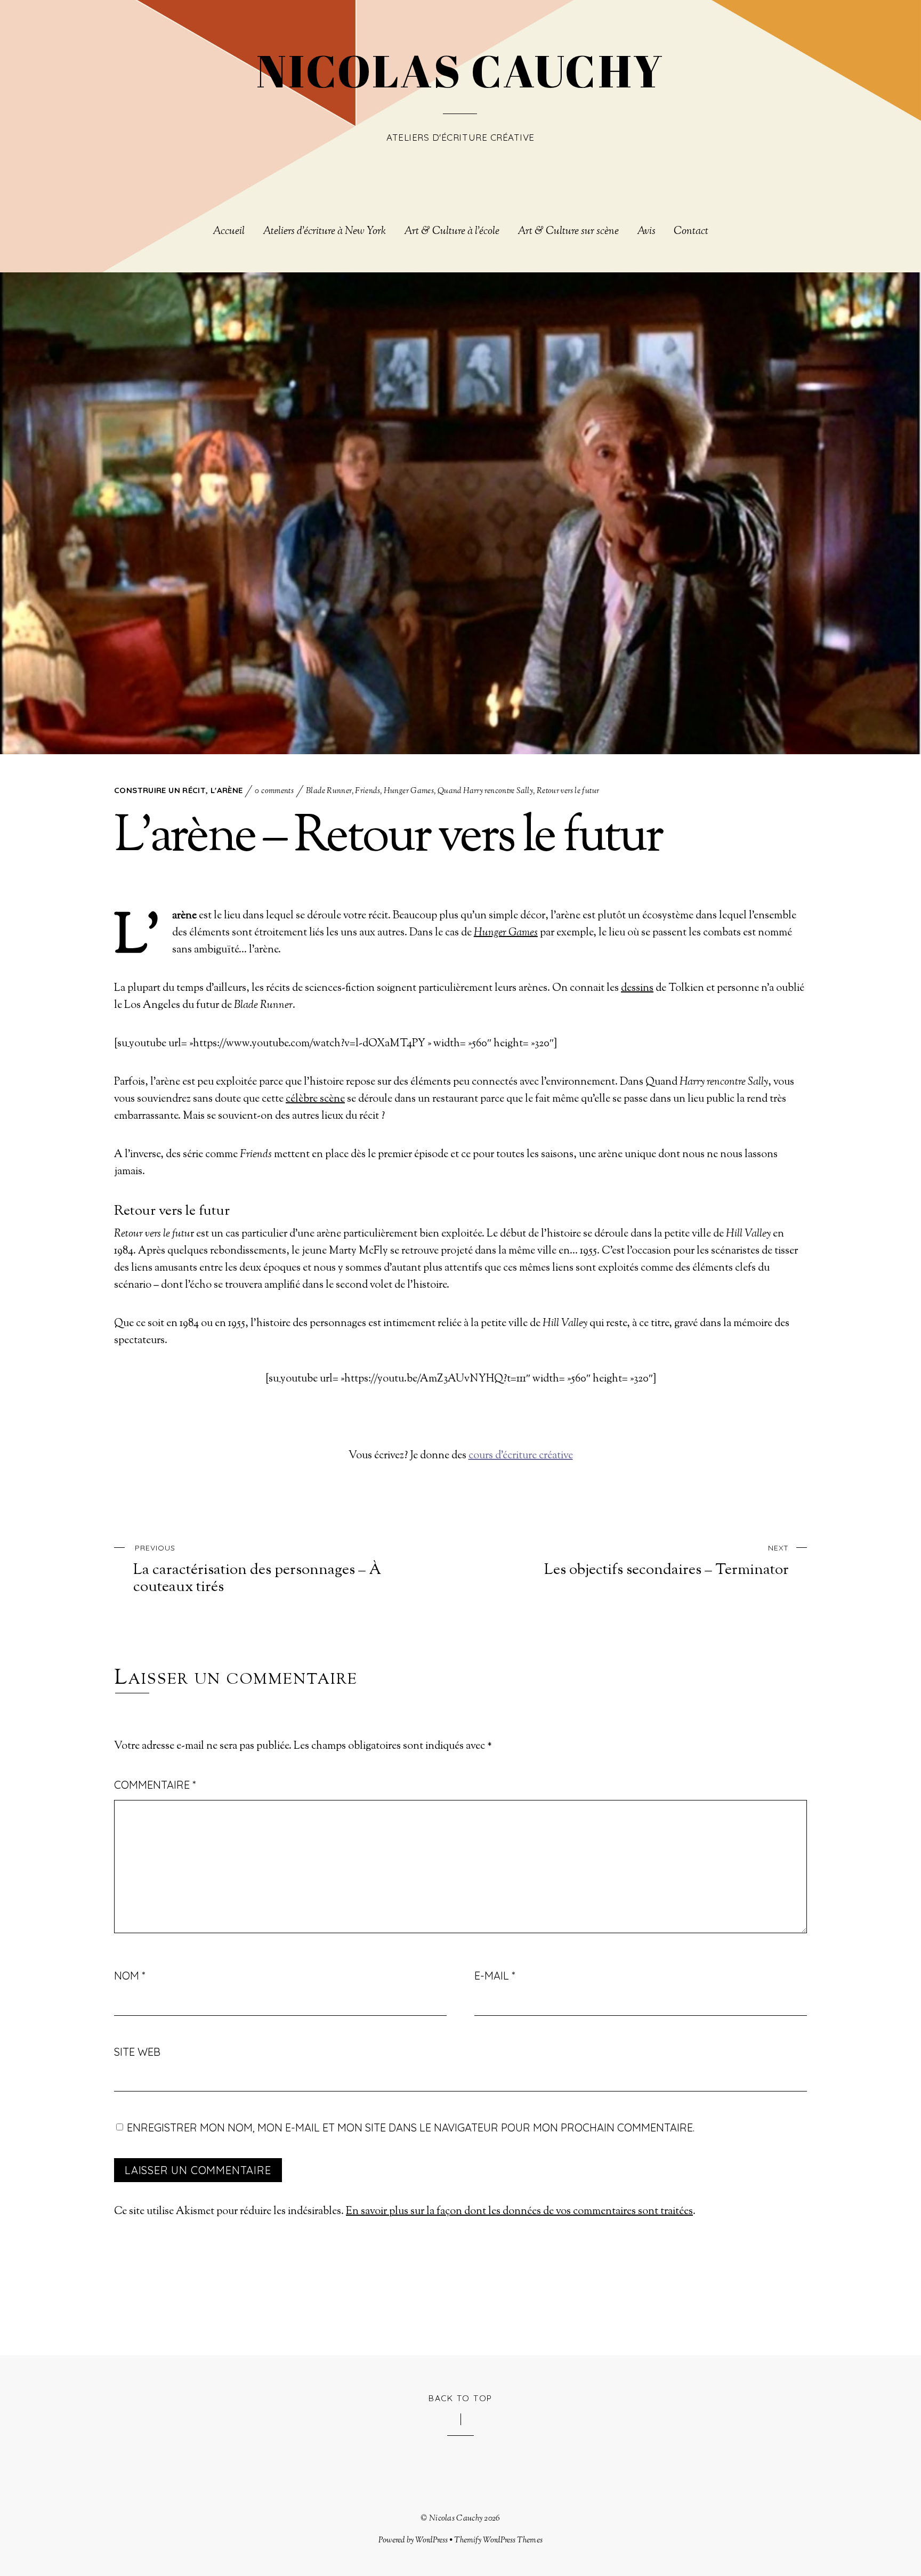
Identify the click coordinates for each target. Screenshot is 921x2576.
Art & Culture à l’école (452, 232)
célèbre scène (315, 1099)
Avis (646, 232)
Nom (130, 1976)
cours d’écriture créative (521, 1456)
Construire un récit (160, 790)
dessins (637, 988)
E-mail (495, 1976)
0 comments (274, 791)
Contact (691, 232)
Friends (367, 791)
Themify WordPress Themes (498, 2540)
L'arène (227, 790)
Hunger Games (409, 791)
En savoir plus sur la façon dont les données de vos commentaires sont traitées (519, 2212)
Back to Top (461, 2398)
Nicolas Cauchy (456, 2518)
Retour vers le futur (568, 791)
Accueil (229, 232)
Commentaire (155, 1785)
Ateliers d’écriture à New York (324, 232)
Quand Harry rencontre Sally (485, 791)
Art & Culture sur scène (568, 232)
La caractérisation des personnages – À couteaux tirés (257, 1570)
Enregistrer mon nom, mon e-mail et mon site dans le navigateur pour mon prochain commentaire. (411, 2127)
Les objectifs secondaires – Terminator (666, 1561)
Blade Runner (329, 791)
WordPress (431, 2540)
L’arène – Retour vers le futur (388, 838)
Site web (137, 2052)
